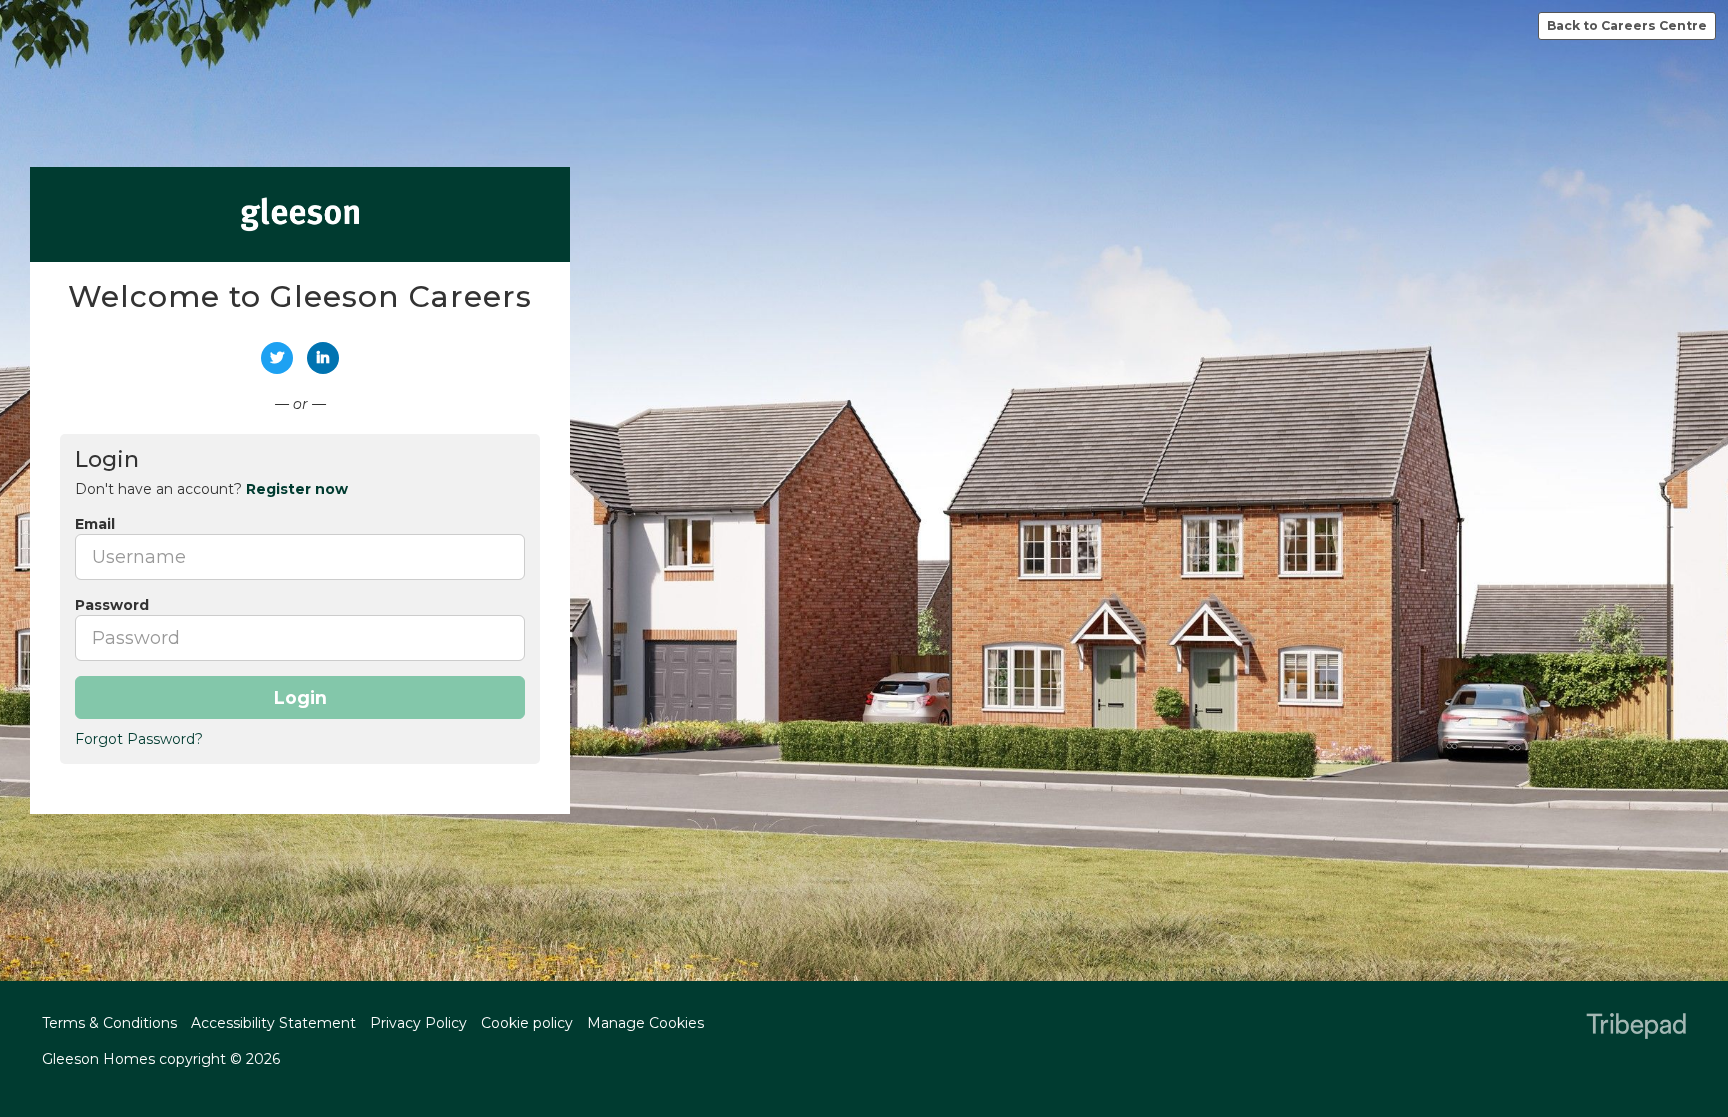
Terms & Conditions (109, 1023)
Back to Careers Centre (1627, 25)
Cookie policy (527, 1023)
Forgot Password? (139, 739)
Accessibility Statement (273, 1023)
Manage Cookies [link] (645, 1023)
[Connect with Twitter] (277, 358)
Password (112, 605)
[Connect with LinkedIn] (323, 358)
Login (300, 697)
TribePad (1636, 1028)
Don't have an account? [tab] (211, 489)
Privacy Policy (418, 1023)
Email (95, 524)
